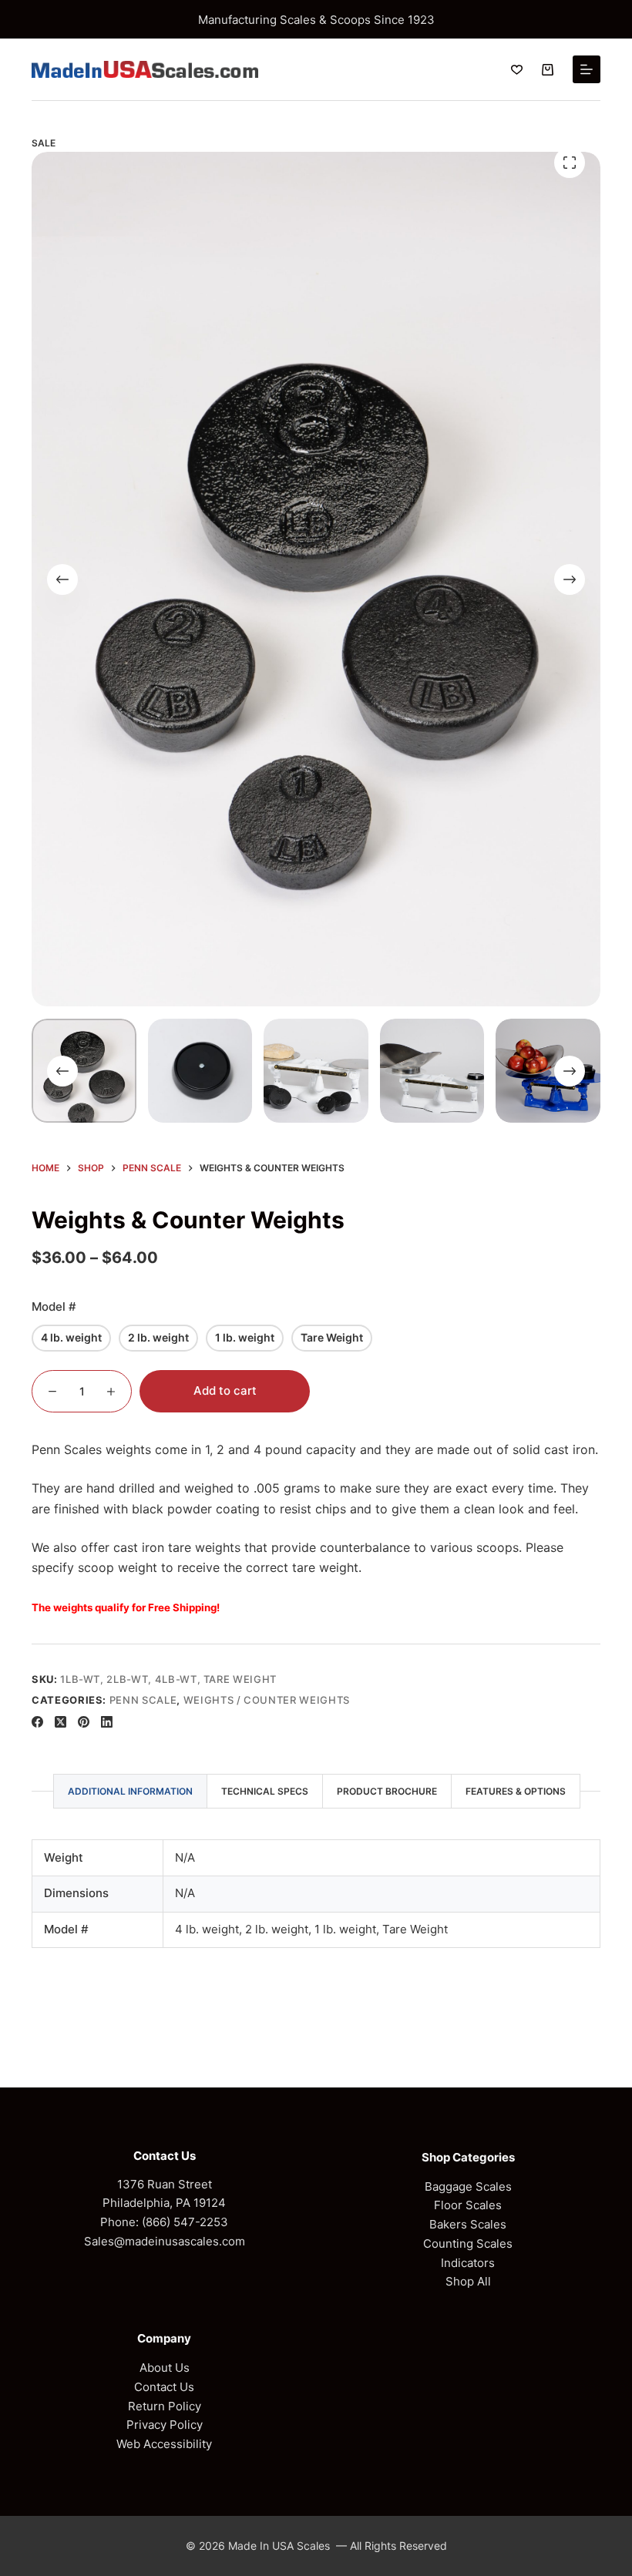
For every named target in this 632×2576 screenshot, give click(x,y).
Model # (54, 1306)
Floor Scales (468, 2205)
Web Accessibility (164, 2444)
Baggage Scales (468, 2186)
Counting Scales (468, 2244)
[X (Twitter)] (61, 1722)
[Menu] (587, 69)
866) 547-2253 (187, 2222)
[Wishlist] (517, 70)
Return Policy (165, 2406)
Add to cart (225, 1390)
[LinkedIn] (107, 1722)
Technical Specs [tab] (265, 1791)
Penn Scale (143, 1700)
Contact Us (164, 2387)
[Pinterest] (84, 1722)
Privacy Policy (165, 2425)
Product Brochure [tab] (387, 1791)
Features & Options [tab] (516, 1791)
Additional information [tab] (130, 1791)
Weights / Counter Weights (267, 1700)
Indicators (468, 2263)
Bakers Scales (468, 2224)
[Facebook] (37, 1722)
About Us (165, 2368)
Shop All (468, 2281)
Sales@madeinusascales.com (165, 2241)
